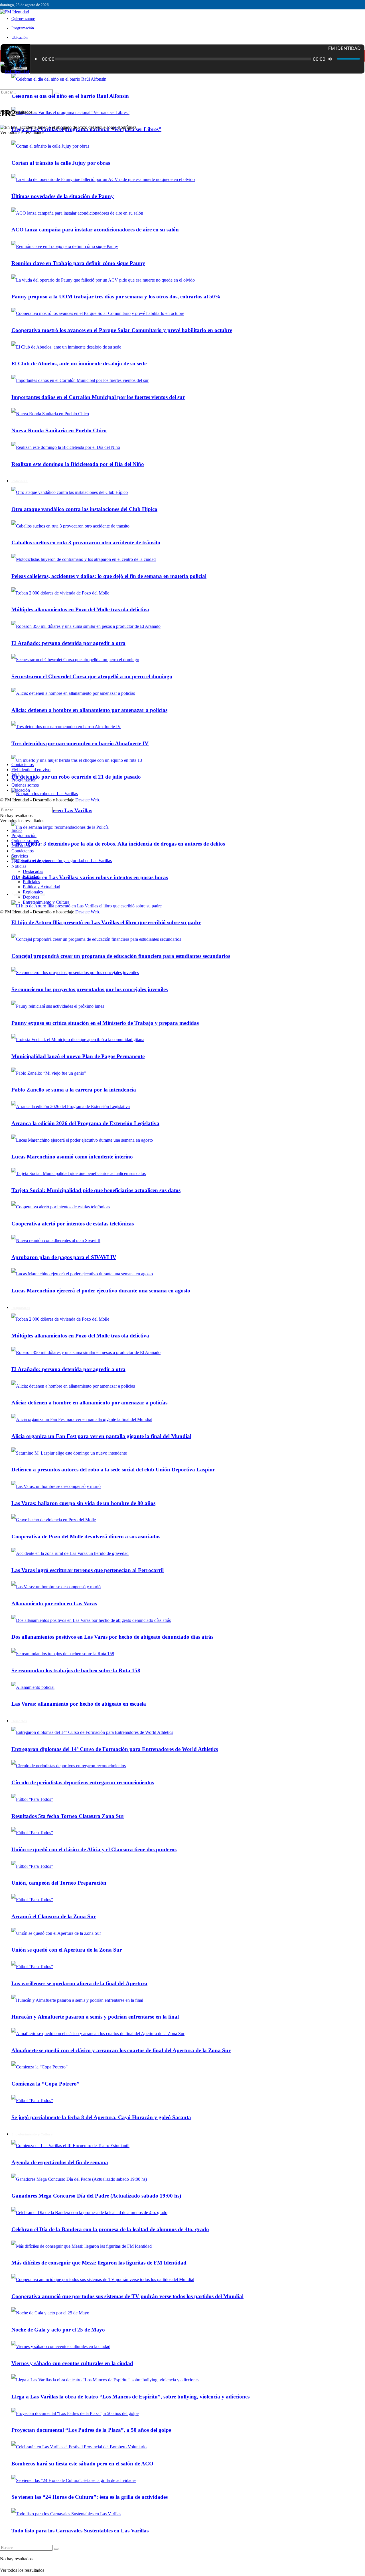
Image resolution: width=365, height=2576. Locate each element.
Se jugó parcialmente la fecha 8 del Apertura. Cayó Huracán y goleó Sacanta (101, 2117)
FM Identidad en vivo (31, 770)
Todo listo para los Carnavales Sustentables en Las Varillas (80, 2531)
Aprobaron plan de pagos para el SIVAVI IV (64, 1257)
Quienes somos (23, 19)
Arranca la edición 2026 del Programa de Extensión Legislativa (85, 1123)
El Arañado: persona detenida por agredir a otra (68, 643)
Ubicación (20, 37)
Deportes (19, 1721)
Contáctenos (23, 764)
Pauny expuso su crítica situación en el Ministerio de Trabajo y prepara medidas (105, 1023)
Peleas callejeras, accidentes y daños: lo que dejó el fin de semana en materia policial (109, 576)
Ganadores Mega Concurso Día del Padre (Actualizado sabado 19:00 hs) (96, 2196)
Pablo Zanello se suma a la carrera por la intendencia (74, 1090)
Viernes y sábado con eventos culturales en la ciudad (72, 2363)
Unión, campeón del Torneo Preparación (59, 1883)
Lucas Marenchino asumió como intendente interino (72, 1157)
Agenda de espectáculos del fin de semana (60, 2162)
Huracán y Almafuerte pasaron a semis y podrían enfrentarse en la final (95, 2017)
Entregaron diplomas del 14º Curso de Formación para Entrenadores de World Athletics (115, 1749)
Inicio (16, 56)
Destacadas (33, 871)
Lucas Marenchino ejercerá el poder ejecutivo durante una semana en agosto (101, 1291)
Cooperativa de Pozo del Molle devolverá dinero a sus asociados (86, 1537)
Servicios (20, 856)
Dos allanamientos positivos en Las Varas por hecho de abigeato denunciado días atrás (112, 1637)
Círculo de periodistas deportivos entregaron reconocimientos (83, 1782)
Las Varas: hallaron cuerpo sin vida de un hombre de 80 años (83, 1503)
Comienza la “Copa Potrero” (45, 2084)
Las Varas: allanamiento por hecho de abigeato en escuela (79, 1704)
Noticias (19, 866)
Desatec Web (87, 800)
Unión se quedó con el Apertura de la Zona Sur (67, 1950)
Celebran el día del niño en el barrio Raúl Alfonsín (70, 96)
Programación (23, 28)
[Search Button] (56, 2549)
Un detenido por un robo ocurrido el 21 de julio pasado (76, 777)
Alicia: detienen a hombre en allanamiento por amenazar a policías (89, 710)
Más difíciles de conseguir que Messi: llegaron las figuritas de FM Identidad (99, 2263)
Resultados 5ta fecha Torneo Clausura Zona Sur (68, 1816)
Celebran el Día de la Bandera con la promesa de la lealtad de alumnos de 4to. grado (110, 2229)
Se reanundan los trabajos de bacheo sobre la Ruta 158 (76, 1670)
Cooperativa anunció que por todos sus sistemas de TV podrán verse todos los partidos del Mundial (127, 2296)
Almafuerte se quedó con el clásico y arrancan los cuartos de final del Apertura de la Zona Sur (121, 2050)
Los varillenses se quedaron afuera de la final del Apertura (79, 1983)
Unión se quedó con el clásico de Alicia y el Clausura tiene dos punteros (94, 1849)
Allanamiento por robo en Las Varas (54, 1603)
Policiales (31, 882)
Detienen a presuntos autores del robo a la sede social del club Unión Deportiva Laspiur (113, 1470)
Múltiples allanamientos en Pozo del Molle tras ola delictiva (80, 609)
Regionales (21, 1308)
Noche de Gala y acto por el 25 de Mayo (58, 2330)
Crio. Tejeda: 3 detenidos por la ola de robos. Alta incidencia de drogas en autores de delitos (118, 844)
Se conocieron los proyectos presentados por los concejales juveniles (90, 989)
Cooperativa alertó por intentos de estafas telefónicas (73, 1224)
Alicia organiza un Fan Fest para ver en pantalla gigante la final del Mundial (101, 1436)
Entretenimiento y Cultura (32, 2134)
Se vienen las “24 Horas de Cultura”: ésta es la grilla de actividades (90, 2497)
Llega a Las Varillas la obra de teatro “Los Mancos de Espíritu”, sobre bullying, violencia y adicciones (130, 2397)
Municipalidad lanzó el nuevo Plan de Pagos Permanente (78, 1056)
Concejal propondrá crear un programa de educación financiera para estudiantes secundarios (121, 956)
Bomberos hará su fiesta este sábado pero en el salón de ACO (82, 2464)
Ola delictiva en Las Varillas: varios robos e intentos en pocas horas (90, 877)
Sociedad (31, 876)
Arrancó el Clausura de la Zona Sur (54, 1916)
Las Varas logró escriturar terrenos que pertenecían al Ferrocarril (88, 1570)
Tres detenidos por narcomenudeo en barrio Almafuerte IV (80, 743)
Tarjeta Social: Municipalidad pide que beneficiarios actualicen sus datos (96, 1190)
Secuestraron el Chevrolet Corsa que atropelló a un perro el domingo (92, 676)
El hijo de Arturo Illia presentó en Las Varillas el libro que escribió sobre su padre (106, 922)
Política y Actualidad (41, 887)
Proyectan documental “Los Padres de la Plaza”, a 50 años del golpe (91, 2430)
